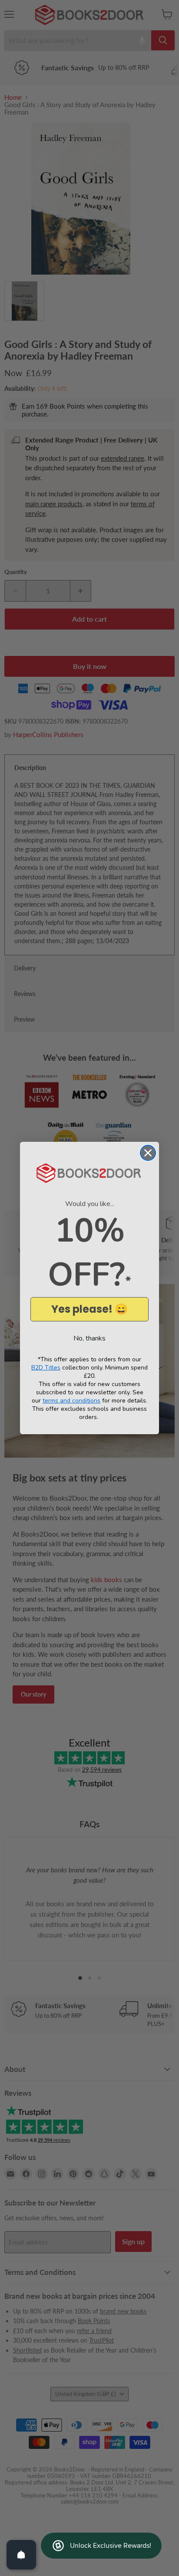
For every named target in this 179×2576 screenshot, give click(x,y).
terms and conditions (71, 1401)
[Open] (21, 2555)
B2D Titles (46, 1368)
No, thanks (89, 1338)
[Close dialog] (148, 1153)
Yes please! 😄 (89, 1309)
